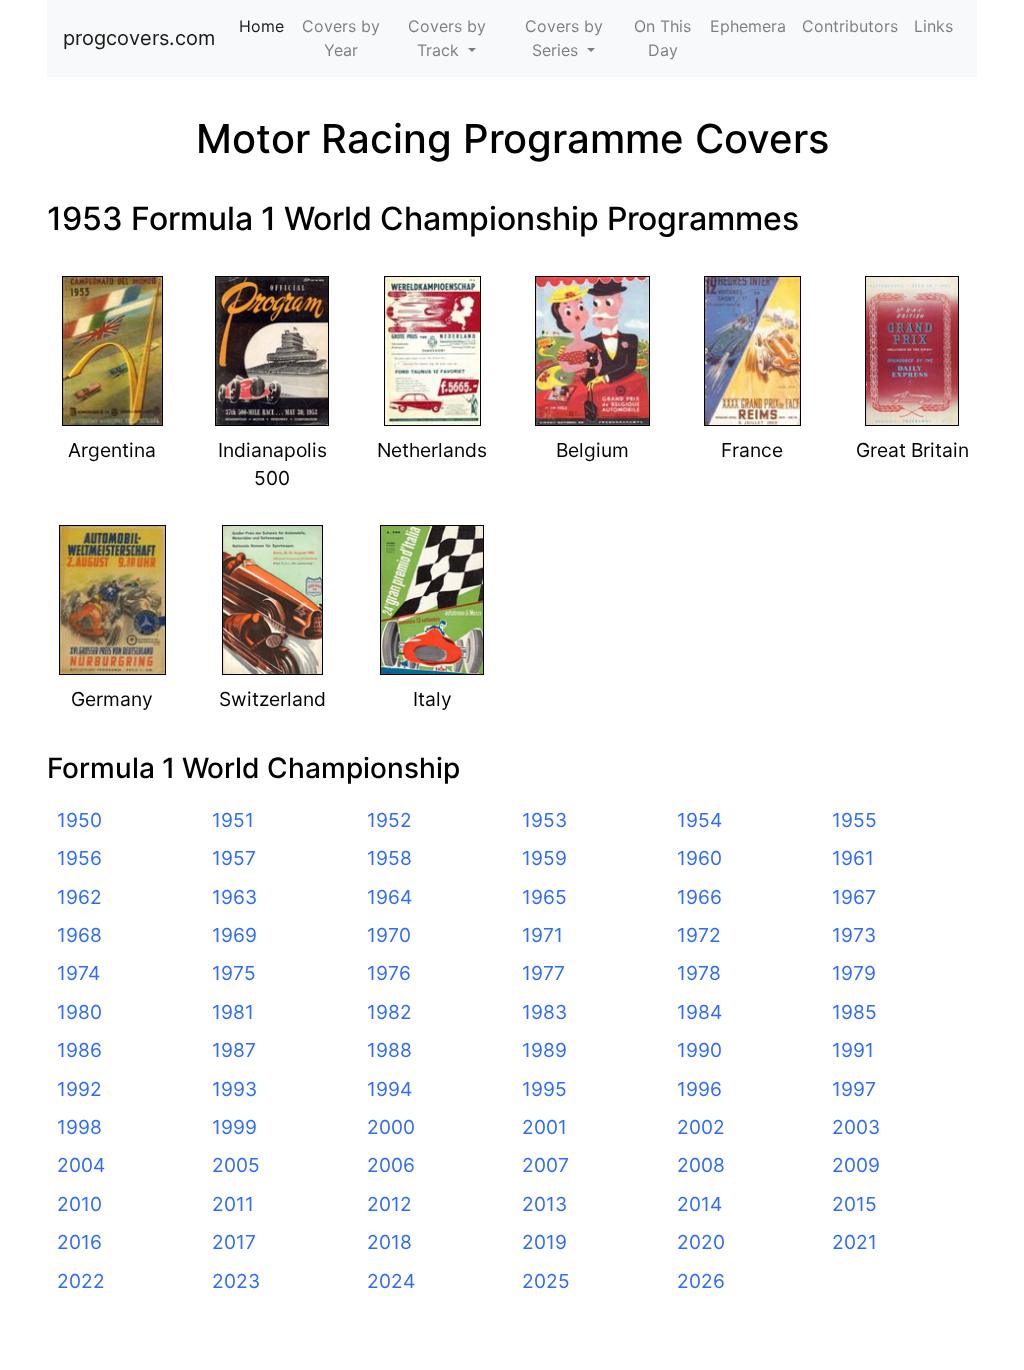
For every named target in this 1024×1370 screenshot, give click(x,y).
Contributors (850, 26)
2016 (79, 1242)
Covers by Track (447, 38)
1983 (544, 1012)
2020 (701, 1242)
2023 (236, 1281)
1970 (389, 935)
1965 (544, 897)
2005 (236, 1165)
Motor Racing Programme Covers (512, 138)
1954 (699, 820)
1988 (389, 1050)
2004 (81, 1165)
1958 (389, 858)
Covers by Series (564, 38)
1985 (854, 1012)
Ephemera (748, 26)
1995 (544, 1089)
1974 (78, 973)
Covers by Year (341, 38)
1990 (699, 1050)
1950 (79, 820)
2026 (701, 1281)
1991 (853, 1050)
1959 (544, 858)
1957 (234, 858)
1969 (234, 935)
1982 (389, 1012)
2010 (79, 1204)
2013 (544, 1204)
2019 (544, 1242)
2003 (856, 1127)
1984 (699, 1012)
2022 (81, 1281)
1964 (389, 897)
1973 (854, 935)
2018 (389, 1242)
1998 (79, 1127)
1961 (853, 858)
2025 (546, 1281)
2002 (701, 1127)
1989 (544, 1050)
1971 (542, 935)
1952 (389, 820)
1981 (233, 1012)
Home (265, 26)
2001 (544, 1127)
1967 (854, 897)
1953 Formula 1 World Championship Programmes (423, 218)
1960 (699, 858)
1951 (233, 820)
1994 (389, 1089)
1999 (234, 1127)
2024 (391, 1281)
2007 (545, 1165)
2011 (233, 1204)
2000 (391, 1127)
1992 (79, 1089)
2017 (234, 1242)
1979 (854, 973)
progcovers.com (139, 38)
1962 (79, 897)
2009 (856, 1165)
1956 (79, 858)
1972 (699, 935)
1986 (79, 1050)
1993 (234, 1089)
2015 (854, 1204)
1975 (234, 973)
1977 (543, 973)
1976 (389, 973)
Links (933, 26)
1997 (854, 1089)
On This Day (662, 38)
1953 (544, 820)
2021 (854, 1242)
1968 (79, 935)
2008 (701, 1165)
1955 (854, 820)
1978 (699, 973)
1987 (234, 1050)
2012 (389, 1204)
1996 (699, 1089)
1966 (699, 897)
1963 (234, 897)
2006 (391, 1165)
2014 (699, 1204)
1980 (79, 1012)
